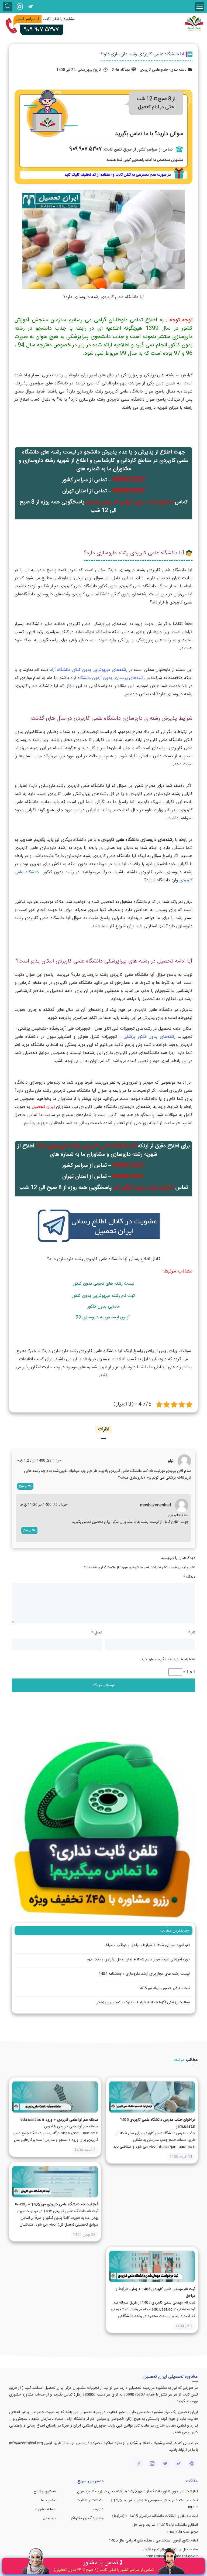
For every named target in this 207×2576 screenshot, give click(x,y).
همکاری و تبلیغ (45, 2492)
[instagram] (20, 7)
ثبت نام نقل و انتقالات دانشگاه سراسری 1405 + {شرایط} (155, 2516)
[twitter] (165, 2464)
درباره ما (98, 2509)
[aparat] (192, 2464)
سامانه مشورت (46, 2509)
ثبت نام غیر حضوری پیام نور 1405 (164, 1988)
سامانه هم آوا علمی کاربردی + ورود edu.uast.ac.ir (59, 2120)
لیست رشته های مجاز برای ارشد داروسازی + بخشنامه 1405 (144, 1974)
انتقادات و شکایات (90, 2500)
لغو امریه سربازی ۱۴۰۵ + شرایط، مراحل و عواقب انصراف (147, 1945)
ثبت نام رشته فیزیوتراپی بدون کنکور (103, 1296)
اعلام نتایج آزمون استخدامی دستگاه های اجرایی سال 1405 (153, 2541)
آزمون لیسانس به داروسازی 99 (103, 1317)
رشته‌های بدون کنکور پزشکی (149, 1037)
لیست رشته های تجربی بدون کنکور (104, 1284)
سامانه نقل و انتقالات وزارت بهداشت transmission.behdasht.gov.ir (171, 2553)
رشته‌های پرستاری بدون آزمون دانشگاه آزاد (108, 678)
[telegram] (30, 7)
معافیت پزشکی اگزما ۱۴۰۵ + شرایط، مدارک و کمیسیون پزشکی (143, 2002)
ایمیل (97, 1633)
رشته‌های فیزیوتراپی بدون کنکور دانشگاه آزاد (89, 670)
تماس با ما (49, 2500)
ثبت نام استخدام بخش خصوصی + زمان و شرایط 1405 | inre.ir (154, 2504)
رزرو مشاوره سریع (90, 2492)
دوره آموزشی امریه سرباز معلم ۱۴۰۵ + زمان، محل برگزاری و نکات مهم (138, 1960)
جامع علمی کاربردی (154, 70)
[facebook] (139, 2464)
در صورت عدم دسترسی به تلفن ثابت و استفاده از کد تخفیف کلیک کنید (118, 175)
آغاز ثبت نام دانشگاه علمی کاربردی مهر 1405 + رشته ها (57, 2205)
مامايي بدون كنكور (104, 1307)
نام (192, 1633)
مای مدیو (49, 2518)
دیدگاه (189, 1577)
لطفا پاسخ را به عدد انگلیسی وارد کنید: (168, 1659)
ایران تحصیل (43, 1107)
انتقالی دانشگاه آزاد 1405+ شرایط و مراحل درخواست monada (165, 2528)
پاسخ (23, 1486)
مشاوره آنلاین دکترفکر (87, 2518)
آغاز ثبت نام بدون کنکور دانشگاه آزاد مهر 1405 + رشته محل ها (151, 2492)
